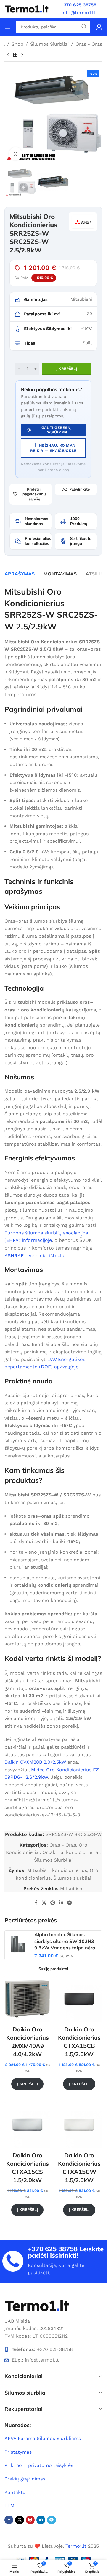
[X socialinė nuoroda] (44, 1903)
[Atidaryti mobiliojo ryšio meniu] (7, 27)
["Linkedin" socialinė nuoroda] (61, 1903)
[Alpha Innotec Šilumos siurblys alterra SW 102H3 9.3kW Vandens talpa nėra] (18, 1944)
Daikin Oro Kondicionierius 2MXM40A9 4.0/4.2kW (28, 2042)
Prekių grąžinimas (25, 2479)
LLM (9, 2506)
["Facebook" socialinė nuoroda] (36, 1903)
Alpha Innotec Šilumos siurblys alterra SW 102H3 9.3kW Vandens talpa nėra (65, 1941)
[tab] (20, 574)
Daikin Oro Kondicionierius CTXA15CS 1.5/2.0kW (28, 2168)
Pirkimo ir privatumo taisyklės (39, 2465)
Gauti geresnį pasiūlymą (57, 430)
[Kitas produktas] (22, 55)
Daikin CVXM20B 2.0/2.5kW (35, 1762)
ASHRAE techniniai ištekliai (36, 1256)
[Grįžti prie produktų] (15, 55)
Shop (17, 44)
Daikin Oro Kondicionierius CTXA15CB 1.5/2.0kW (79, 2042)
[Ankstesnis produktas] (8, 55)
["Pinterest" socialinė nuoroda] (53, 1903)
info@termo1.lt (79, 13)
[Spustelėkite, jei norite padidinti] (16, 154)
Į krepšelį (67, 369)
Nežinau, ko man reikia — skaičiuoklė (53, 448)
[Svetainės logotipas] (27, 8)
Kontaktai (16, 2492)
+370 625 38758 (53, 2249)
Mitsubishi (72, 1889)
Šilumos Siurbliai (49, 44)
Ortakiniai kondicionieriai (71, 1852)
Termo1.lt (76, 2546)
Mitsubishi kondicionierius (57, 1870)
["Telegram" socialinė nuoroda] (69, 1903)
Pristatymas (18, 2452)
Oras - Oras (89, 44)
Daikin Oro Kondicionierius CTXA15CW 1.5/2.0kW (79, 2168)
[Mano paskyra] (99, 27)
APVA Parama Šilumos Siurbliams (43, 2438)
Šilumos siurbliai (72, 1878)
